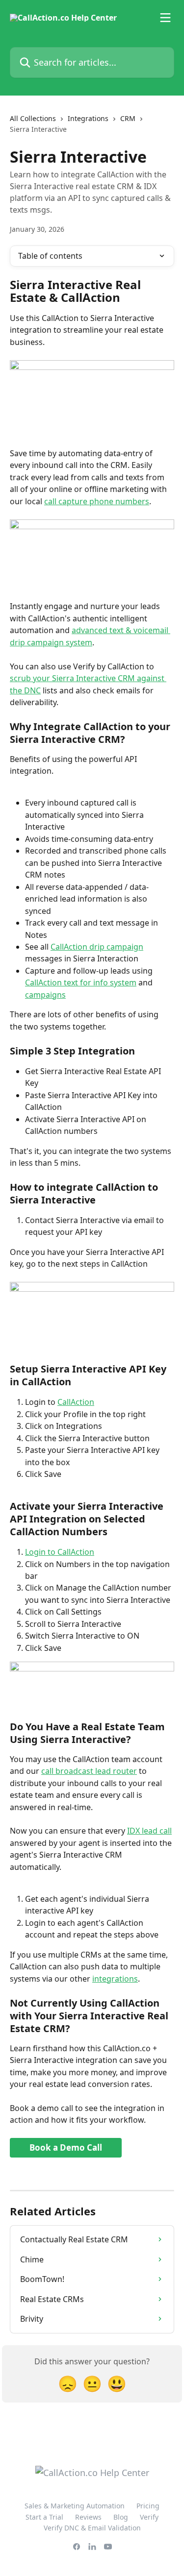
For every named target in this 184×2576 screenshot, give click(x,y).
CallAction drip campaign (97, 947)
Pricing (148, 2506)
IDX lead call (149, 1831)
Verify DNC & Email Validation (92, 2528)
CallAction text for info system (81, 982)
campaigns (45, 995)
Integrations (88, 118)
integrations (115, 1979)
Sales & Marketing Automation (75, 2506)
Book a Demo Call (66, 2147)
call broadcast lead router (89, 1771)
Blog (121, 2517)
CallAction (76, 1402)
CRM (128, 118)
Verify (149, 2517)
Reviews (88, 2517)
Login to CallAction (60, 1552)
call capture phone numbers (97, 501)
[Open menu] (165, 18)
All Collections (33, 118)
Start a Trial (44, 2517)
